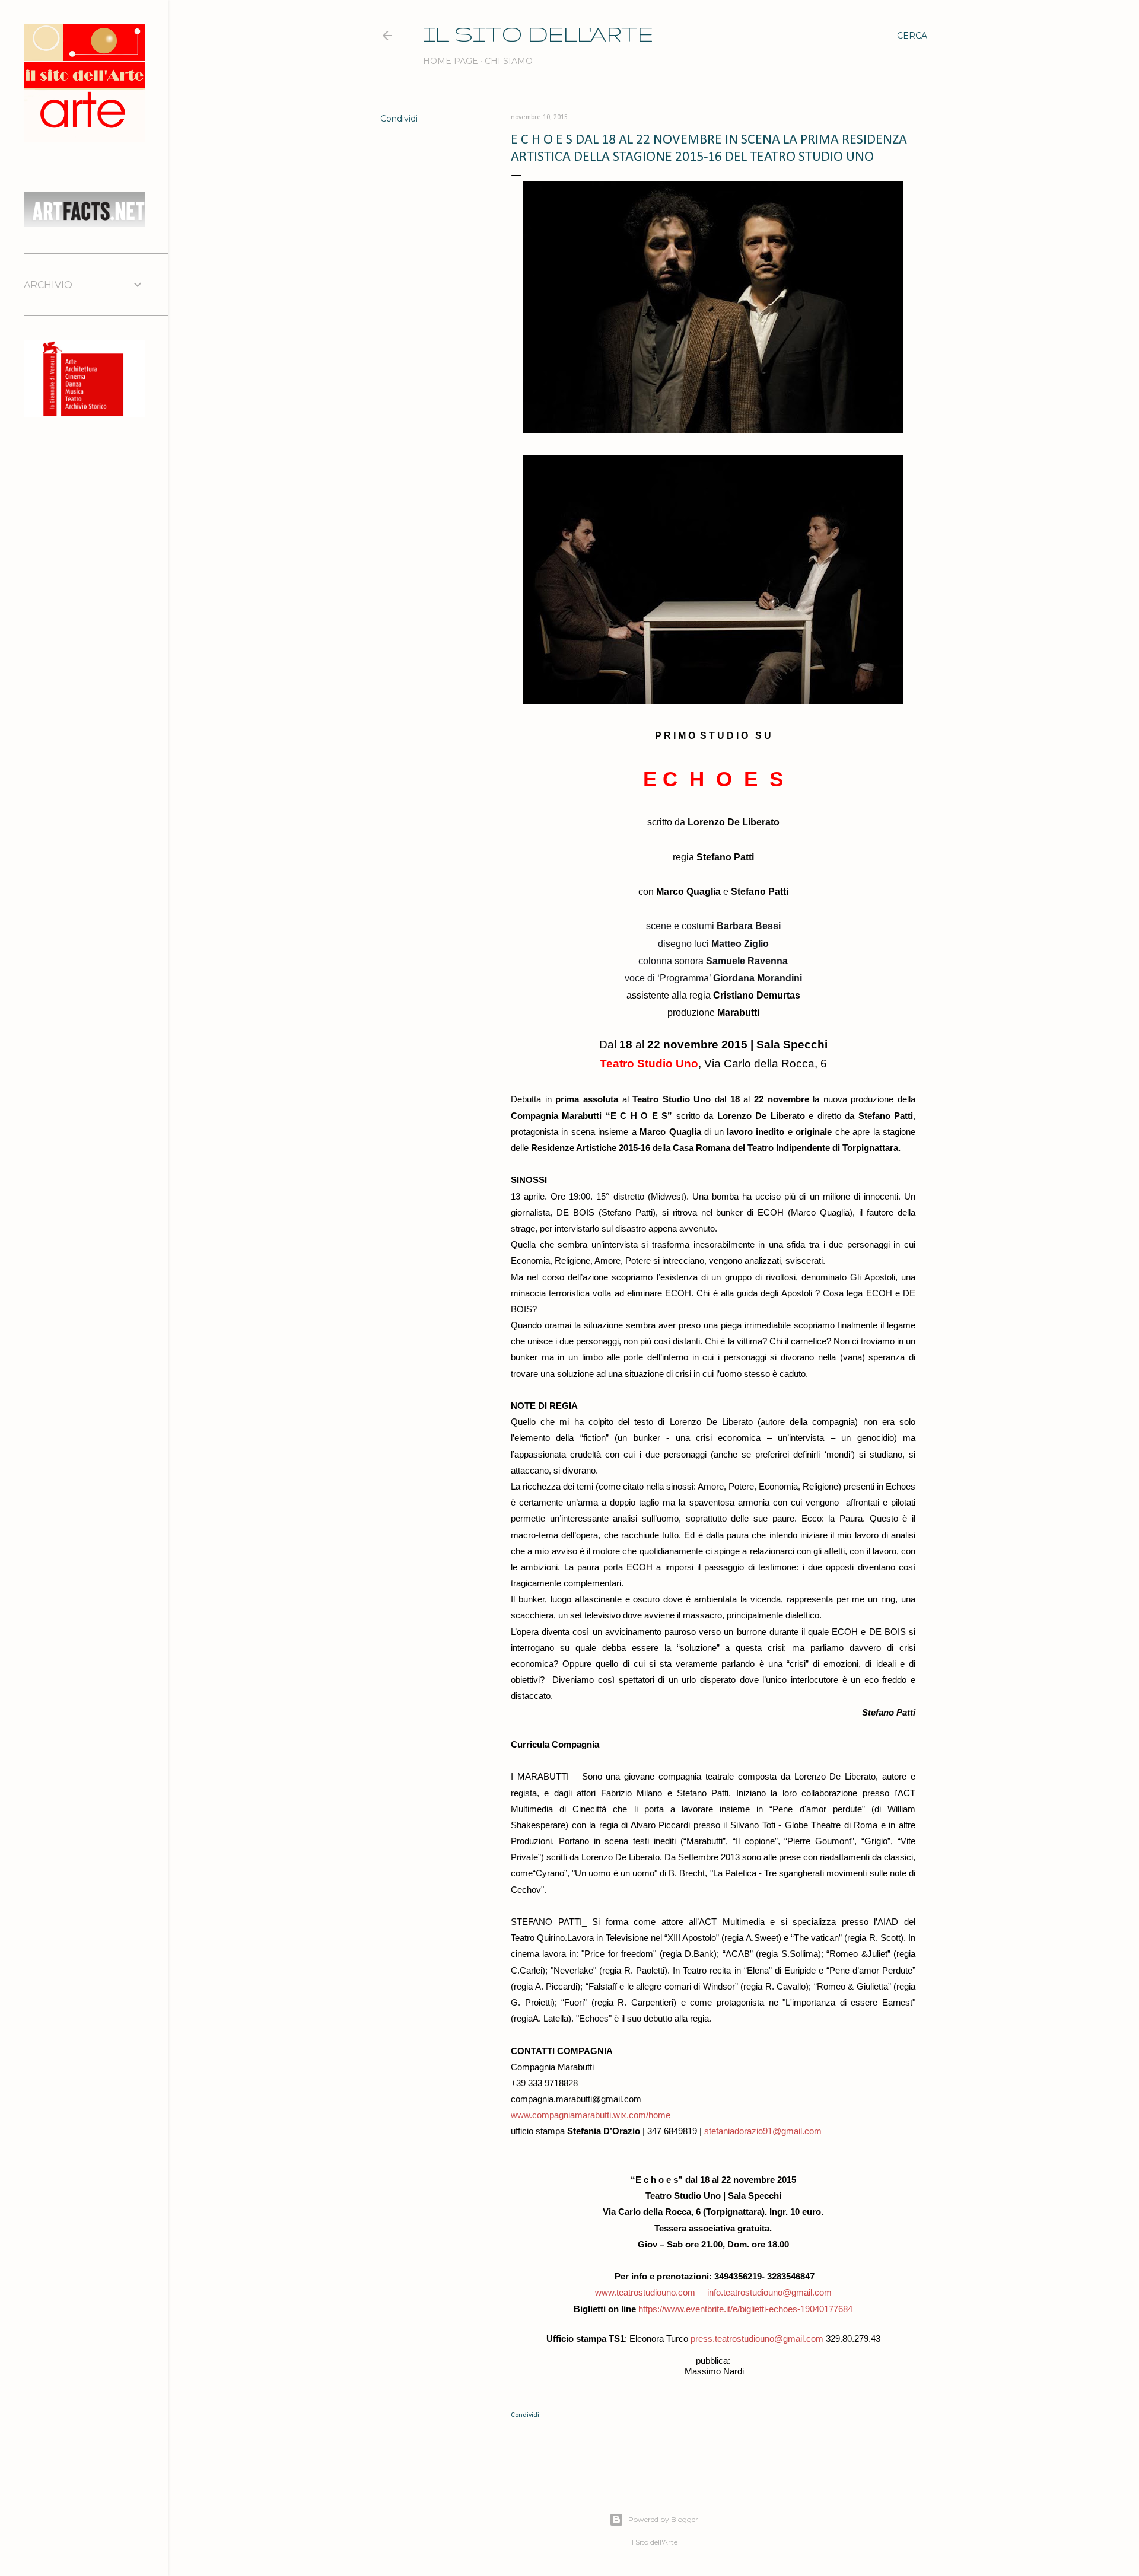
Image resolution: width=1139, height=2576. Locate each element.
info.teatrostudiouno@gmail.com (769, 2293)
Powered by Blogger (663, 2519)
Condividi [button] (399, 119)
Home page (451, 61)
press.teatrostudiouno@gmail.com (757, 2339)
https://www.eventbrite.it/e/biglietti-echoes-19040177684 (745, 2309)
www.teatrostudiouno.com (645, 2293)
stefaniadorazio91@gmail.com (763, 2131)
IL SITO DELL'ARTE (538, 34)
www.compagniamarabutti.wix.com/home (591, 2115)
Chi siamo (509, 61)
